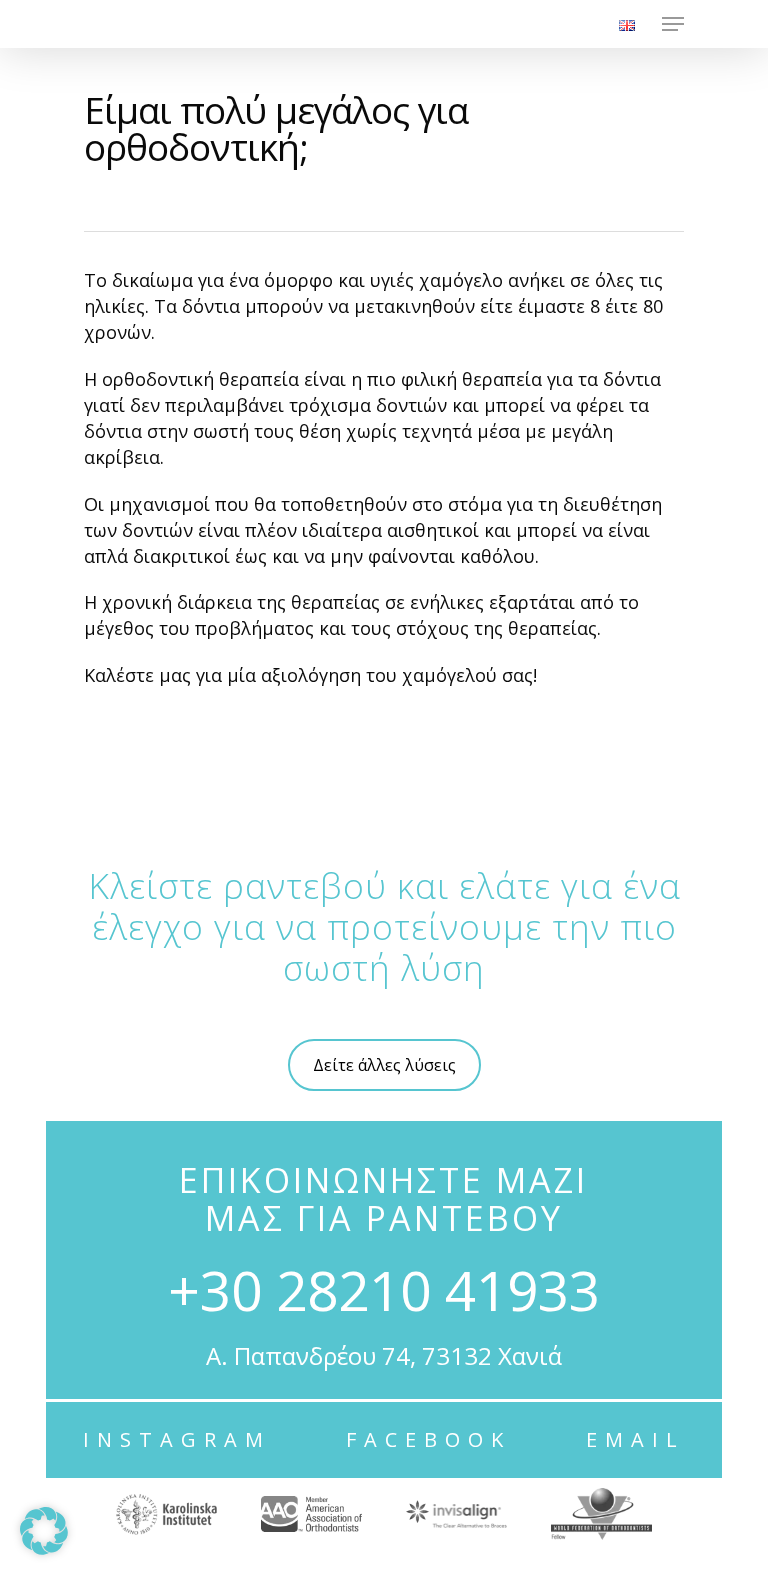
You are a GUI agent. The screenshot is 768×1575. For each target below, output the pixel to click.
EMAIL (635, 1439)
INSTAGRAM (177, 1439)
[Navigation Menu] (673, 24)
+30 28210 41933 (384, 1289)
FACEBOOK (428, 1439)
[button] (44, 1531)
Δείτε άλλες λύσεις (384, 1065)
